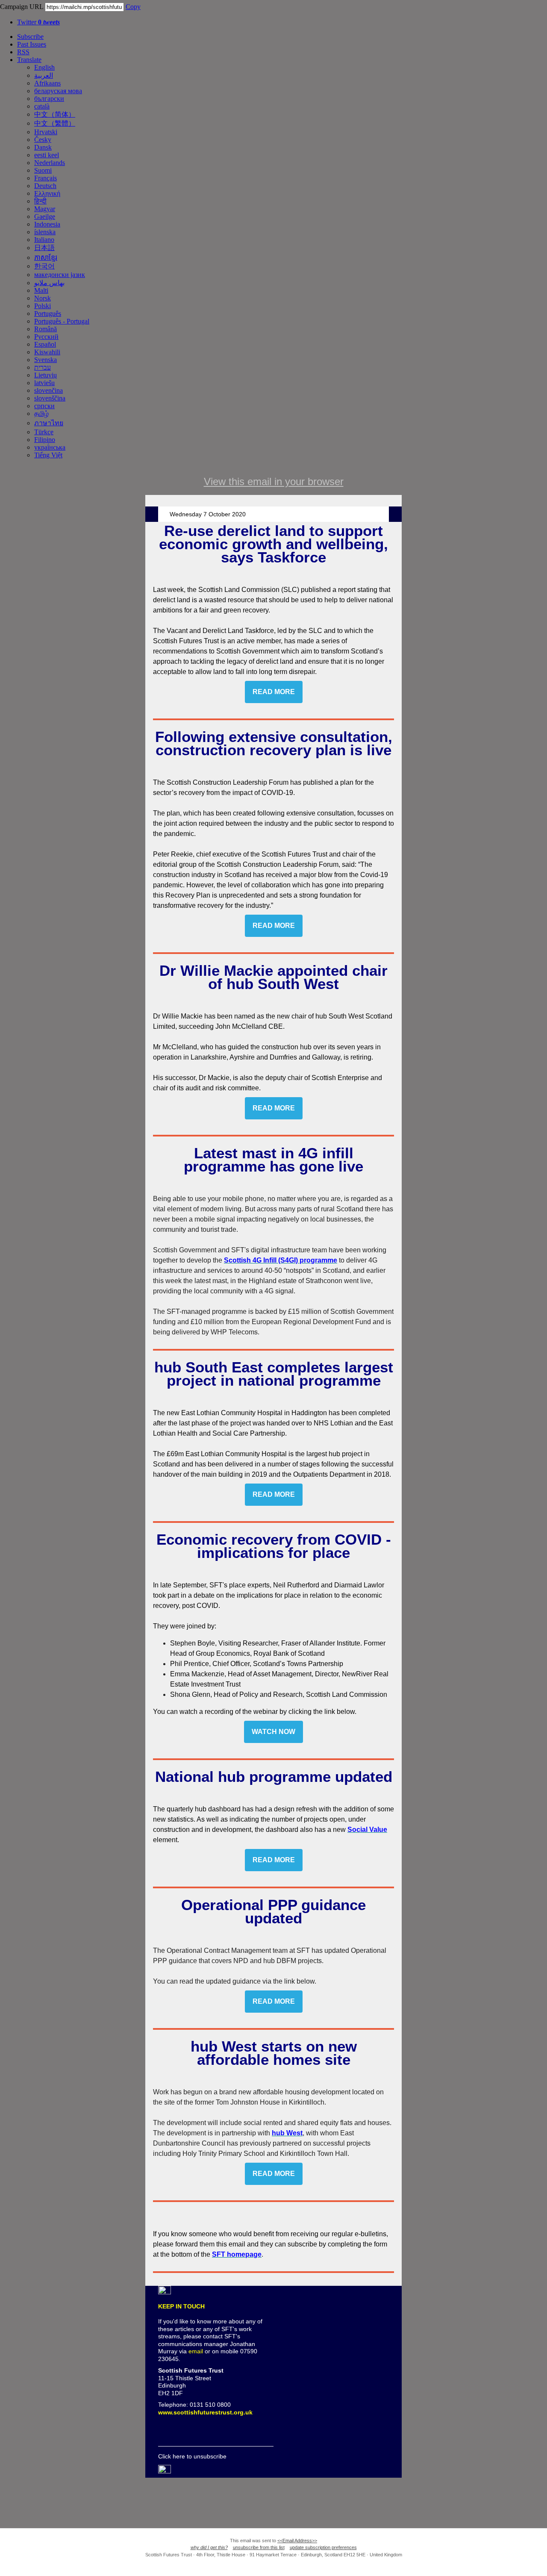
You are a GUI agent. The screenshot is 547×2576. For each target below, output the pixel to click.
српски (44, 406)
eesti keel (47, 155)
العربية (44, 75)
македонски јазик (60, 275)
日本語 (44, 248)
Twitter (38, 22)
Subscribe (30, 37)
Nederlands (50, 163)
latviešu (44, 383)
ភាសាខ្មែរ (46, 258)
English (44, 67)
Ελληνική (47, 193)
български (49, 99)
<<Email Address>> (297, 2541)
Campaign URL (22, 7)
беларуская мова (58, 91)
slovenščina (50, 398)
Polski (43, 306)
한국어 (44, 266)
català (42, 106)
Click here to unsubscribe (192, 2456)
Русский (46, 337)
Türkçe (44, 432)
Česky (43, 140)
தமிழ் (41, 414)
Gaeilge (45, 216)
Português (48, 314)
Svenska (46, 360)
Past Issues (32, 44)
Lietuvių (46, 375)
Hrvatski (46, 132)
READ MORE (274, 692)
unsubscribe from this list (259, 2547)
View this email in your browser (274, 481)
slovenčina (49, 390)
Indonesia (47, 224)
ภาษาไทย (49, 423)
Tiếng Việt (48, 455)
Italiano (44, 240)
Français (46, 178)
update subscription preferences (323, 2547)
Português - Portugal (62, 321)
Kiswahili (47, 352)
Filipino (45, 440)
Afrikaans (47, 83)
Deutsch (45, 186)
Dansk (43, 147)
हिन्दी (40, 201)
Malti (41, 290)
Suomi (43, 170)
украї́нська (50, 447)
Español (45, 344)
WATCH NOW (273, 1732)
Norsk (43, 298)
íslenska (45, 232)
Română (46, 329)
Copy (133, 7)
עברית (43, 367)
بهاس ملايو (49, 283)
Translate (29, 60)
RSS (23, 52)
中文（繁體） (55, 123)
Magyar (45, 209)
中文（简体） (55, 114)
